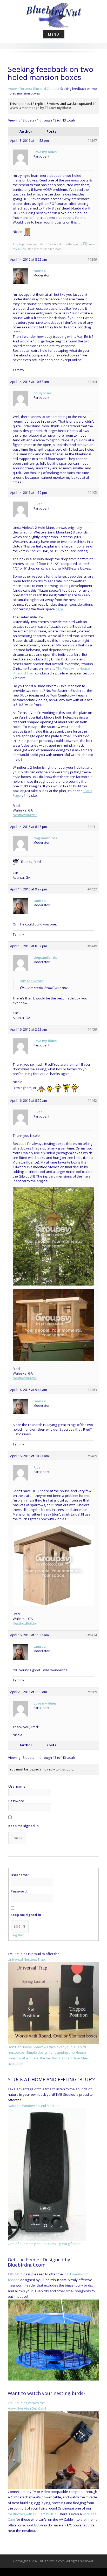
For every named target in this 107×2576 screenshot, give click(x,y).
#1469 (92, 1456)
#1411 (92, 827)
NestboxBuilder (25, 815)
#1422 (92, 889)
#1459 (92, 1029)
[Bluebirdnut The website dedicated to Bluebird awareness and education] (53, 14)
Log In (17, 1838)
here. (60, 609)
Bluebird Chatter (45, 89)
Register (17, 1935)
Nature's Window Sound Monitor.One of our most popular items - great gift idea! (45, 2175)
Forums (25, 89)
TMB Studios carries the (26, 2403)
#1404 (92, 382)
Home (12, 89)
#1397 (92, 140)
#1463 (92, 1390)
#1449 (92, 946)
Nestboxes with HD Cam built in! (33, 2514)
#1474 (92, 1635)
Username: (17, 1786)
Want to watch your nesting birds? (47, 2393)
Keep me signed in (24, 1826)
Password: (17, 1801)
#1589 (92, 1692)
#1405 (92, 492)
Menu (54, 34)
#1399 (92, 259)
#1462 (92, 1100)
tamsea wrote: (32, 981)
